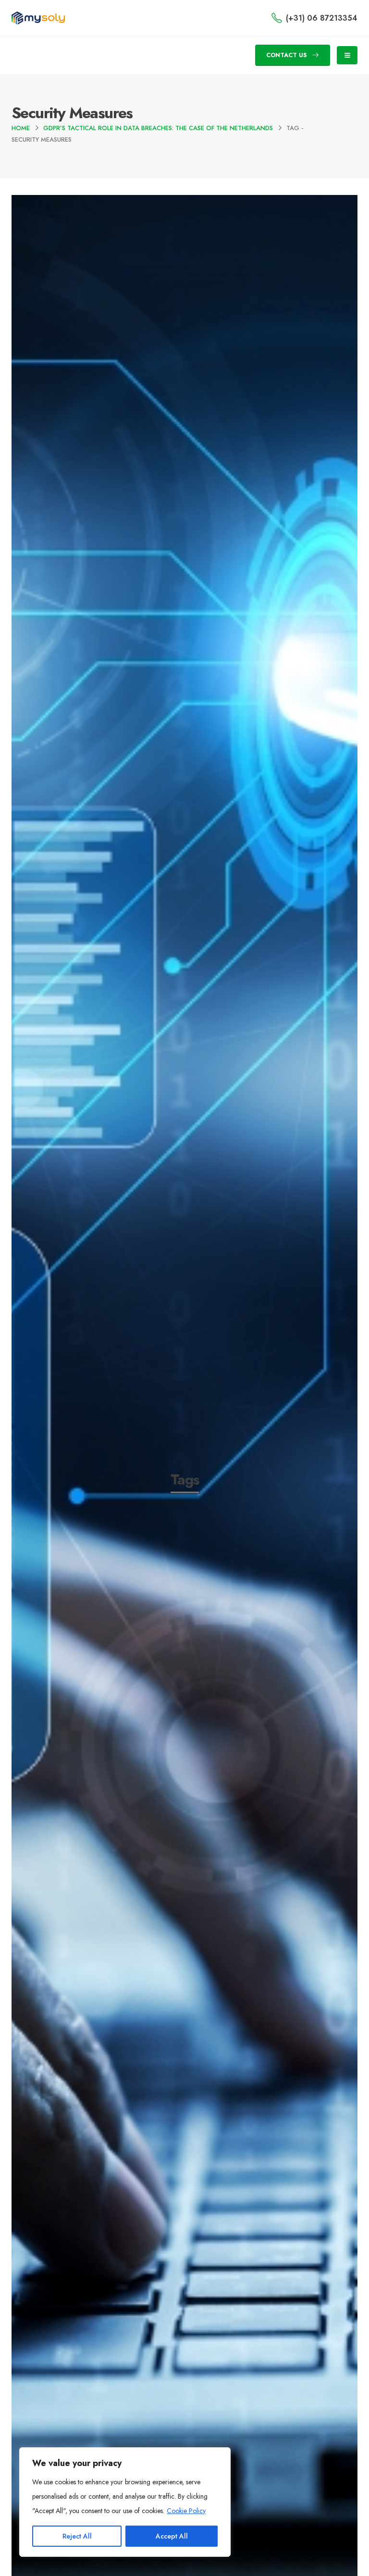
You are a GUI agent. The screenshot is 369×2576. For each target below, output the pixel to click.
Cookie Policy (186, 2511)
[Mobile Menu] (347, 55)
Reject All (77, 2536)
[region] (125, 2502)
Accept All (172, 2536)
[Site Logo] (38, 18)
